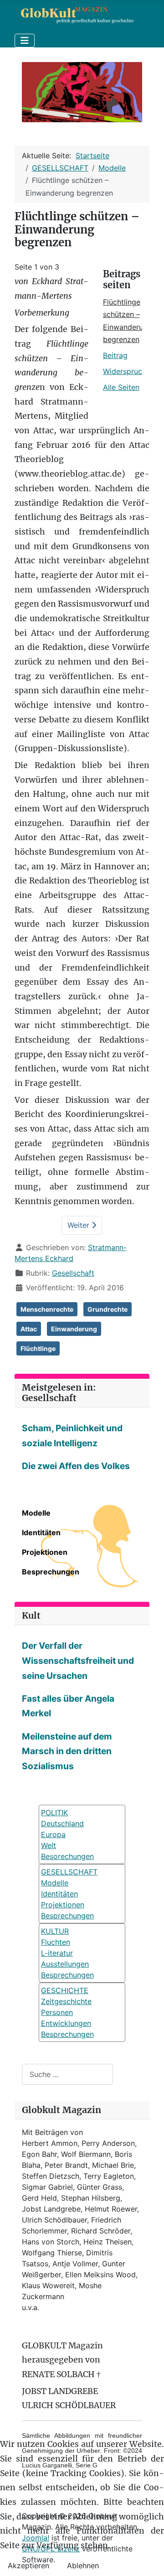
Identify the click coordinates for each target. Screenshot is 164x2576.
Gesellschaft (73, 1273)
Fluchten (56, 1942)
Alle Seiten (121, 387)
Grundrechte (108, 1309)
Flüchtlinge (38, 1348)
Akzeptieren (28, 2566)
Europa (53, 1834)
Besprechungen (51, 1572)
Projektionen (45, 1552)
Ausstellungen (65, 1964)
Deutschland (62, 1823)
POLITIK (54, 1813)
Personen (57, 2012)
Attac (29, 1329)
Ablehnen (83, 2566)
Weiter (79, 1225)
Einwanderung (74, 1329)
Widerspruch (125, 371)
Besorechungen (67, 1856)
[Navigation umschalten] (25, 41)
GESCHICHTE (65, 1990)
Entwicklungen (66, 2023)
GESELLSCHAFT (69, 1872)
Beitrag (115, 355)
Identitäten (41, 1532)
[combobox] (67, 2074)
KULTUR (55, 1931)
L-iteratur (57, 1953)
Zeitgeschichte (66, 2001)
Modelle (36, 1513)
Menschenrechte (47, 1309)
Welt (49, 1845)
